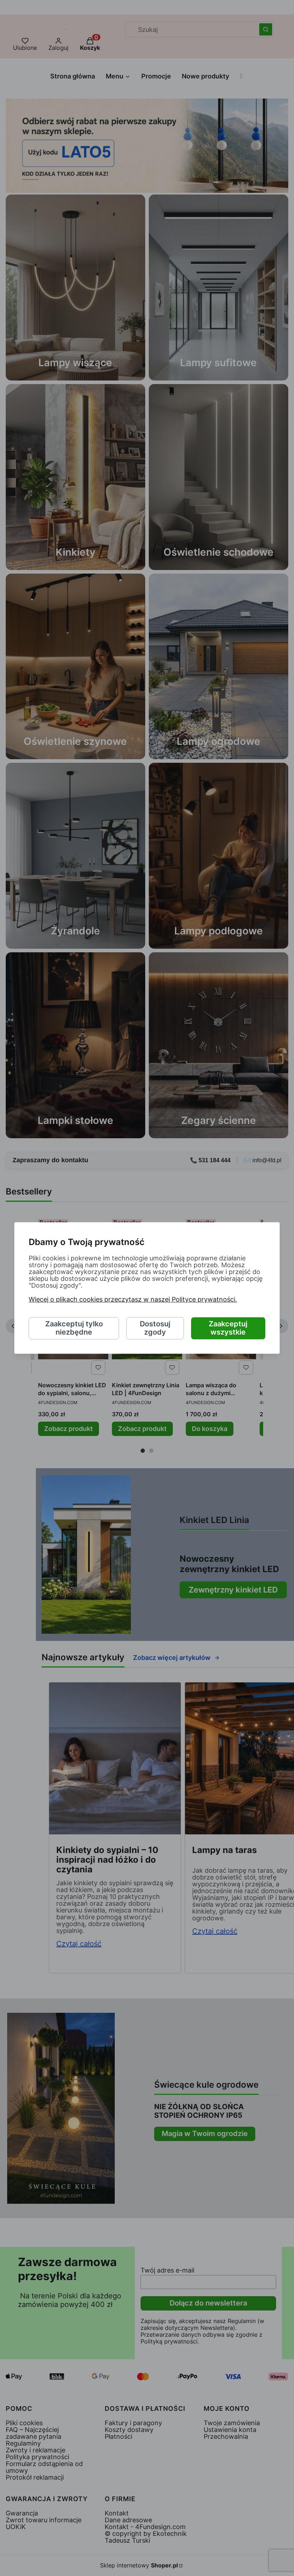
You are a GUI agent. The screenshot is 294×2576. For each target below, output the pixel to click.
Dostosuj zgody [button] (155, 1328)
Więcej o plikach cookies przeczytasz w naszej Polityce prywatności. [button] (133, 1300)
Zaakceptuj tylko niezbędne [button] (74, 1328)
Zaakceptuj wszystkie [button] (228, 1328)
